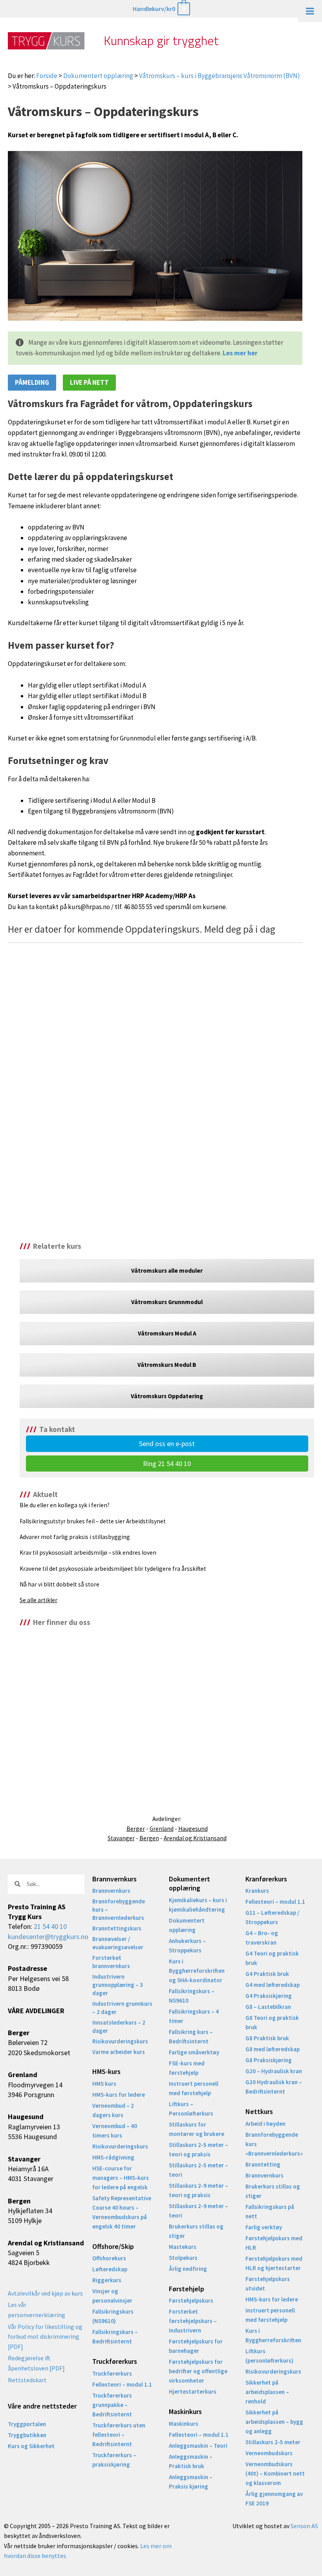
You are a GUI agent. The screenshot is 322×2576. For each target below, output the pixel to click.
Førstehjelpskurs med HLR (274, 2243)
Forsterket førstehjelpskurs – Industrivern (193, 2321)
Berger (136, 1829)
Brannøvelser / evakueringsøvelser (118, 1943)
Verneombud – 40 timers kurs (115, 2131)
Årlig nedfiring (188, 2269)
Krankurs (257, 1891)
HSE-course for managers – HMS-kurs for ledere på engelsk (121, 2178)
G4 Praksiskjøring (269, 1996)
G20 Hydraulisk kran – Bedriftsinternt (274, 2087)
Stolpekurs (183, 2258)
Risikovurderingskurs (120, 2041)
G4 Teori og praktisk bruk (272, 1958)
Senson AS (304, 2526)
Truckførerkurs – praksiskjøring (114, 2460)
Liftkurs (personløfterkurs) (269, 2356)
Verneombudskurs (269, 2453)
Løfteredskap (110, 2269)
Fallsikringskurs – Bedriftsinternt (115, 2337)
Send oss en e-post (167, 1444)
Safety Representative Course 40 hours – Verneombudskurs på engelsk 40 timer (122, 2212)
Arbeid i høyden (265, 2124)
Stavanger (121, 1838)
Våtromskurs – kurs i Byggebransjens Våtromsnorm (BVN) (220, 76)
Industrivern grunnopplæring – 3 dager (118, 1985)
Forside (47, 76)
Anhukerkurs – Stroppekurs (187, 1946)
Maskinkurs (184, 2424)
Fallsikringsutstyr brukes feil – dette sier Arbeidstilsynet (93, 1521)
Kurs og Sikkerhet (31, 2446)
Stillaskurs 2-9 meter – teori (199, 2211)
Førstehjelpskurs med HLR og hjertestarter (274, 2263)
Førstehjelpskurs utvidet (268, 2284)
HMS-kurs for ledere (119, 2095)
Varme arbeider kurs (119, 2052)
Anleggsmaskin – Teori (198, 2446)
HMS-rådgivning (113, 2157)
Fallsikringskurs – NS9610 (192, 1996)
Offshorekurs (109, 2258)
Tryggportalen (27, 2424)
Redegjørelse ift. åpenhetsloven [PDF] (36, 2363)
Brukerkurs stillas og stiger (196, 2231)
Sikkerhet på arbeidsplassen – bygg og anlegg (274, 2422)
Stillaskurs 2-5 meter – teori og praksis (199, 2149)
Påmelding (32, 382)
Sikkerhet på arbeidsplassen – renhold (267, 2392)
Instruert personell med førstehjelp (194, 2088)
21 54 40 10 (50, 1926)
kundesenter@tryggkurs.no (48, 1937)
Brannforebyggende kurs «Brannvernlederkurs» (274, 2144)
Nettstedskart (27, 2380)
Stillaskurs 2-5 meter (273, 2442)
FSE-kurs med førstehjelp (187, 2068)
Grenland (162, 1829)
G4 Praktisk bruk (267, 1974)
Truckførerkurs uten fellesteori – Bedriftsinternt (119, 2435)
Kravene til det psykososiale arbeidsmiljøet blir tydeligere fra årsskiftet (113, 1569)
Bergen (149, 1838)
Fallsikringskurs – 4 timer (194, 2016)
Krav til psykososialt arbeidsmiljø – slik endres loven (88, 1553)
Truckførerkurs (112, 2373)
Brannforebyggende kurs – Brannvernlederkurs (119, 1909)
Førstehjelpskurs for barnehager (196, 2346)
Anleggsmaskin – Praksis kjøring (191, 2482)
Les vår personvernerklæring (37, 2310)
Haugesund (193, 1829)
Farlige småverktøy (194, 2052)
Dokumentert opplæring (98, 76)
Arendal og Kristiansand (195, 1838)
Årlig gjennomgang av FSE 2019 (274, 2499)
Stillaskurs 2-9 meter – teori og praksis (199, 2190)
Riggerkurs (107, 2280)
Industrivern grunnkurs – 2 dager (122, 2008)
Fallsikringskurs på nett (270, 2211)
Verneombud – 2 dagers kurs (113, 2110)
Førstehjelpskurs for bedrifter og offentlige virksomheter (198, 2371)
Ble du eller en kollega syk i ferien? (65, 1505)
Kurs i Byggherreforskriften (273, 2335)
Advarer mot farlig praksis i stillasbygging (75, 1537)
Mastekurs (183, 2247)
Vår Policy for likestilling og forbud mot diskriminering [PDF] (45, 2337)
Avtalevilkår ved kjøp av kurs (45, 2293)
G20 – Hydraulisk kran (274, 2071)
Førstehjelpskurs (191, 2300)
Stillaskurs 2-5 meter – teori (199, 2170)
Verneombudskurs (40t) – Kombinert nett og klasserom (275, 2473)
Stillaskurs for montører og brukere (197, 2129)
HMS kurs (104, 2084)
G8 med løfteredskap (273, 2049)
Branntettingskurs (117, 1928)
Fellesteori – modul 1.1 (122, 2384)
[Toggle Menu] (310, 11)
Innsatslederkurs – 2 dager (119, 2027)
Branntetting (263, 2164)
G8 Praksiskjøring (269, 2060)
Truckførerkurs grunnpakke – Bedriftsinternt (112, 2405)
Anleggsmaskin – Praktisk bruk (191, 2461)
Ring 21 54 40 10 (167, 1464)
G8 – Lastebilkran (268, 2007)
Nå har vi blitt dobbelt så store (59, 1584)
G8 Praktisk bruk (267, 2038)
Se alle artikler (38, 1600)
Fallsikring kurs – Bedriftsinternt (191, 2037)
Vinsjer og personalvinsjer (112, 2296)
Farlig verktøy (264, 2227)
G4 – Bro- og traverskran (262, 1938)
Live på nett (89, 382)
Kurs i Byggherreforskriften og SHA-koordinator (197, 1971)
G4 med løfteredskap (273, 1985)
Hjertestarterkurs (193, 2391)
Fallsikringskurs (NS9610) (113, 2316)
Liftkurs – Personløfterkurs (191, 2109)
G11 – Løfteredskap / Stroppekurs (272, 1917)
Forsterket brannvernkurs (111, 1962)
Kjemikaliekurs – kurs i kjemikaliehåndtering (198, 1905)
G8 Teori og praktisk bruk (272, 2022)
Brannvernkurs (111, 1891)
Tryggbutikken (27, 2435)
